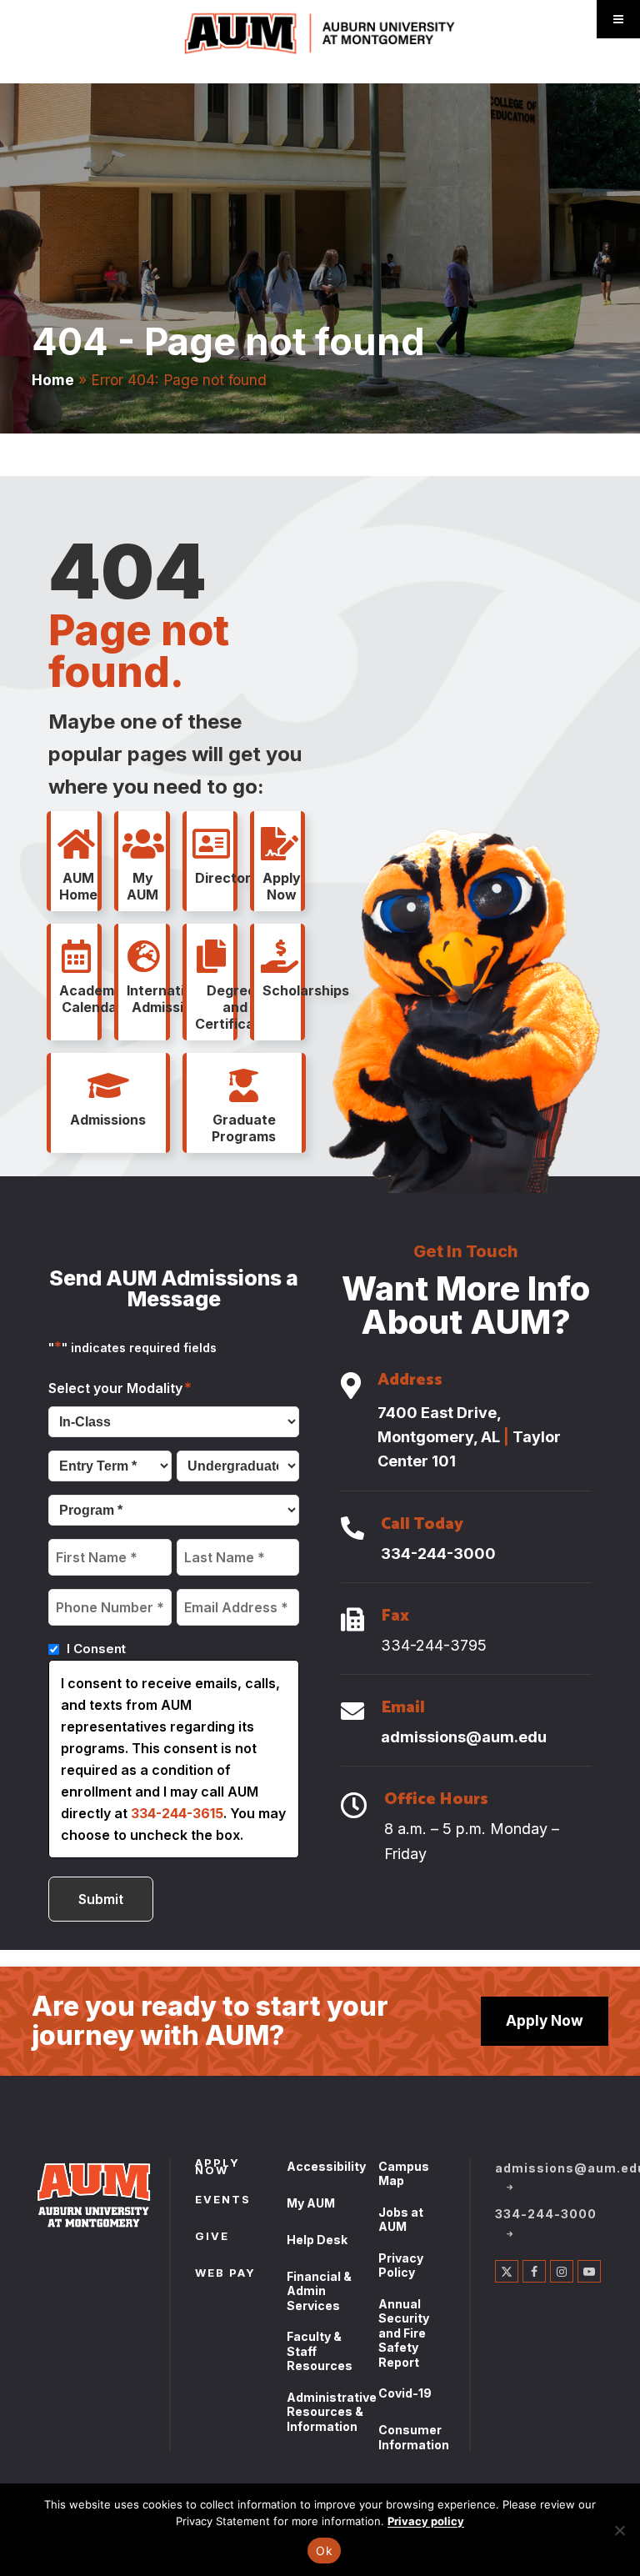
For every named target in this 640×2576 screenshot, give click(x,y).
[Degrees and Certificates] (212, 957)
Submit (101, 1899)
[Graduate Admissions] (244, 1086)
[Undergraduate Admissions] (108, 1086)
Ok (324, 2551)
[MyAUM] (143, 844)
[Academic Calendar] (76, 957)
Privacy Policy (401, 2265)
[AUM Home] (76, 844)
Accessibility (326, 2166)
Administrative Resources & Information (332, 2412)
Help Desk (317, 2240)
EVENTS (223, 2201)
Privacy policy (426, 2521)
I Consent (96, 1649)
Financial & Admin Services (319, 2291)
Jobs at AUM (401, 2220)
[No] (619, 2530)
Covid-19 (405, 2393)
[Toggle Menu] (618, 19)
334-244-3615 (177, 1813)
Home (53, 380)
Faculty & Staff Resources (320, 2351)
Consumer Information (414, 2437)
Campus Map (404, 2174)
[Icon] (351, 1387)
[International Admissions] (143, 957)
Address (410, 1382)
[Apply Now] (279, 844)
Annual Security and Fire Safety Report (404, 2333)
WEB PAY (225, 2274)
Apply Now (545, 2020)
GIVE (212, 2238)
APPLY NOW (217, 2168)
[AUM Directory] (212, 844)
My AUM (311, 2203)
